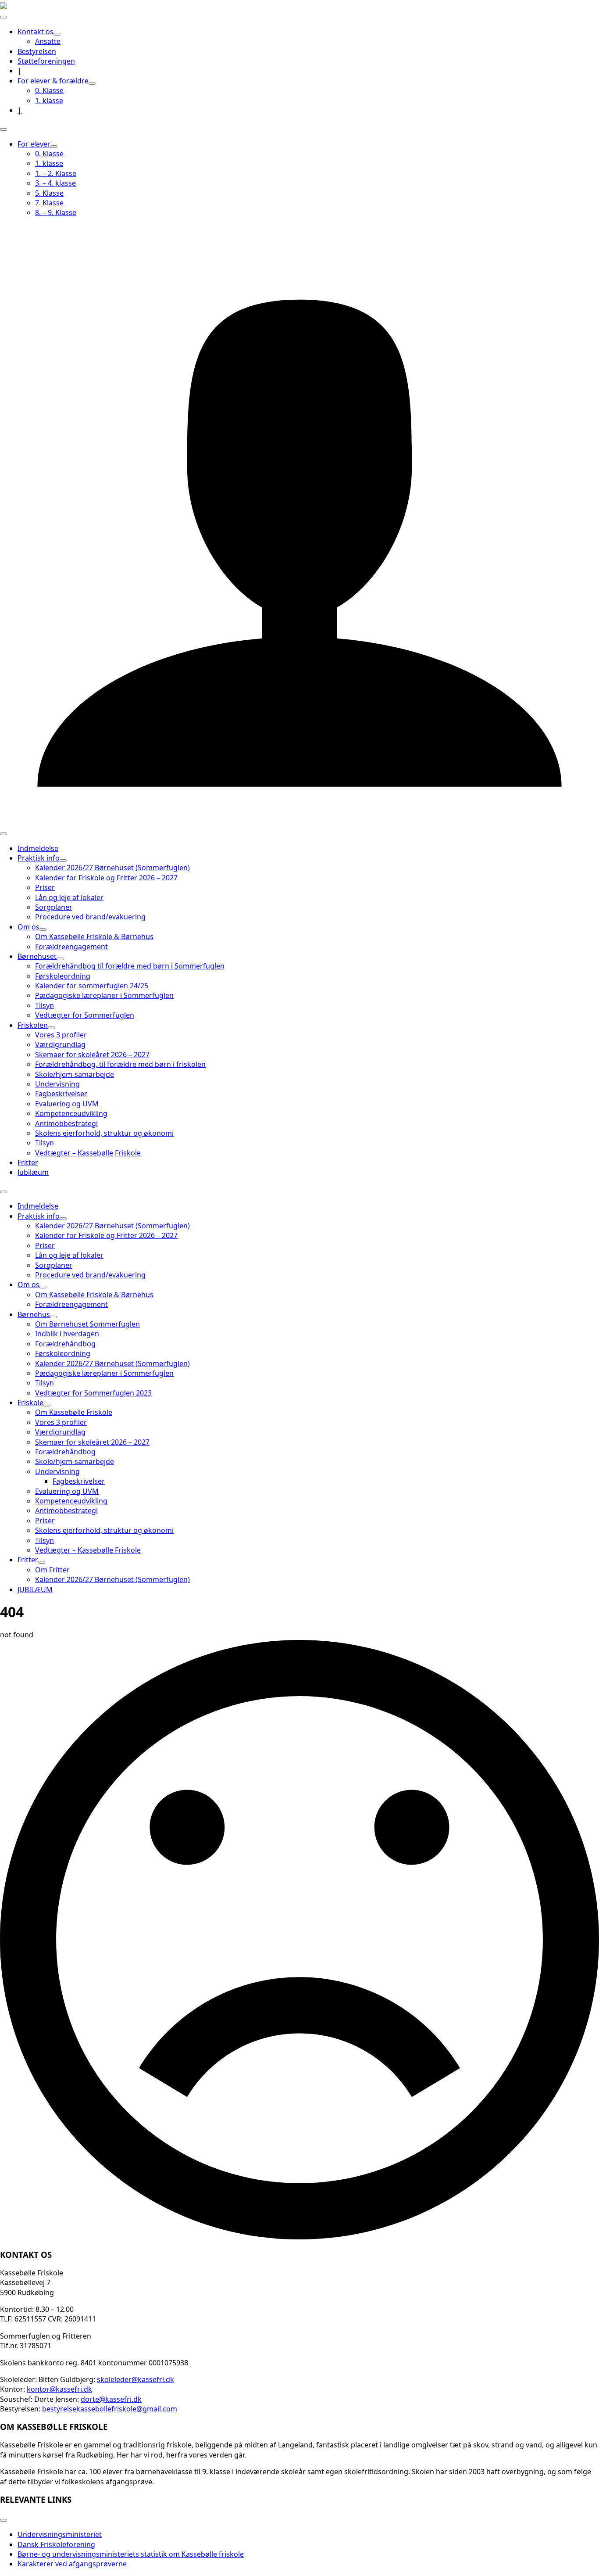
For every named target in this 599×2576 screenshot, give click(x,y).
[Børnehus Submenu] (53, 1317)
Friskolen (33, 1025)
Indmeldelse (38, 848)
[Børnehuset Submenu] (60, 959)
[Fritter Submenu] (42, 1562)
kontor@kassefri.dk (59, 2389)
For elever (34, 144)
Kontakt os (36, 32)
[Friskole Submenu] (47, 1405)
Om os (29, 927)
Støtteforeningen (46, 61)
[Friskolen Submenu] (51, 1028)
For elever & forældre (53, 81)
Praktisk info (39, 858)
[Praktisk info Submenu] (63, 861)
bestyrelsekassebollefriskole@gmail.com (110, 2409)
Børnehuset (37, 956)
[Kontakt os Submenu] (57, 34)
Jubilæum (33, 1172)
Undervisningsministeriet (60, 2534)
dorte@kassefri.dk (111, 2399)
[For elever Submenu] (54, 147)
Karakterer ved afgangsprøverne (72, 2564)
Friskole (30, 1403)
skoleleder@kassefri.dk (135, 2379)
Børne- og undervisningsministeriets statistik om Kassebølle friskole (131, 2554)
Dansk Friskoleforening (56, 2544)
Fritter (28, 1162)
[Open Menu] (4, 17)
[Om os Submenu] (43, 929)
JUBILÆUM (35, 1589)
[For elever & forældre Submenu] (92, 83)
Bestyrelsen (37, 51)
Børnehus (34, 1314)
